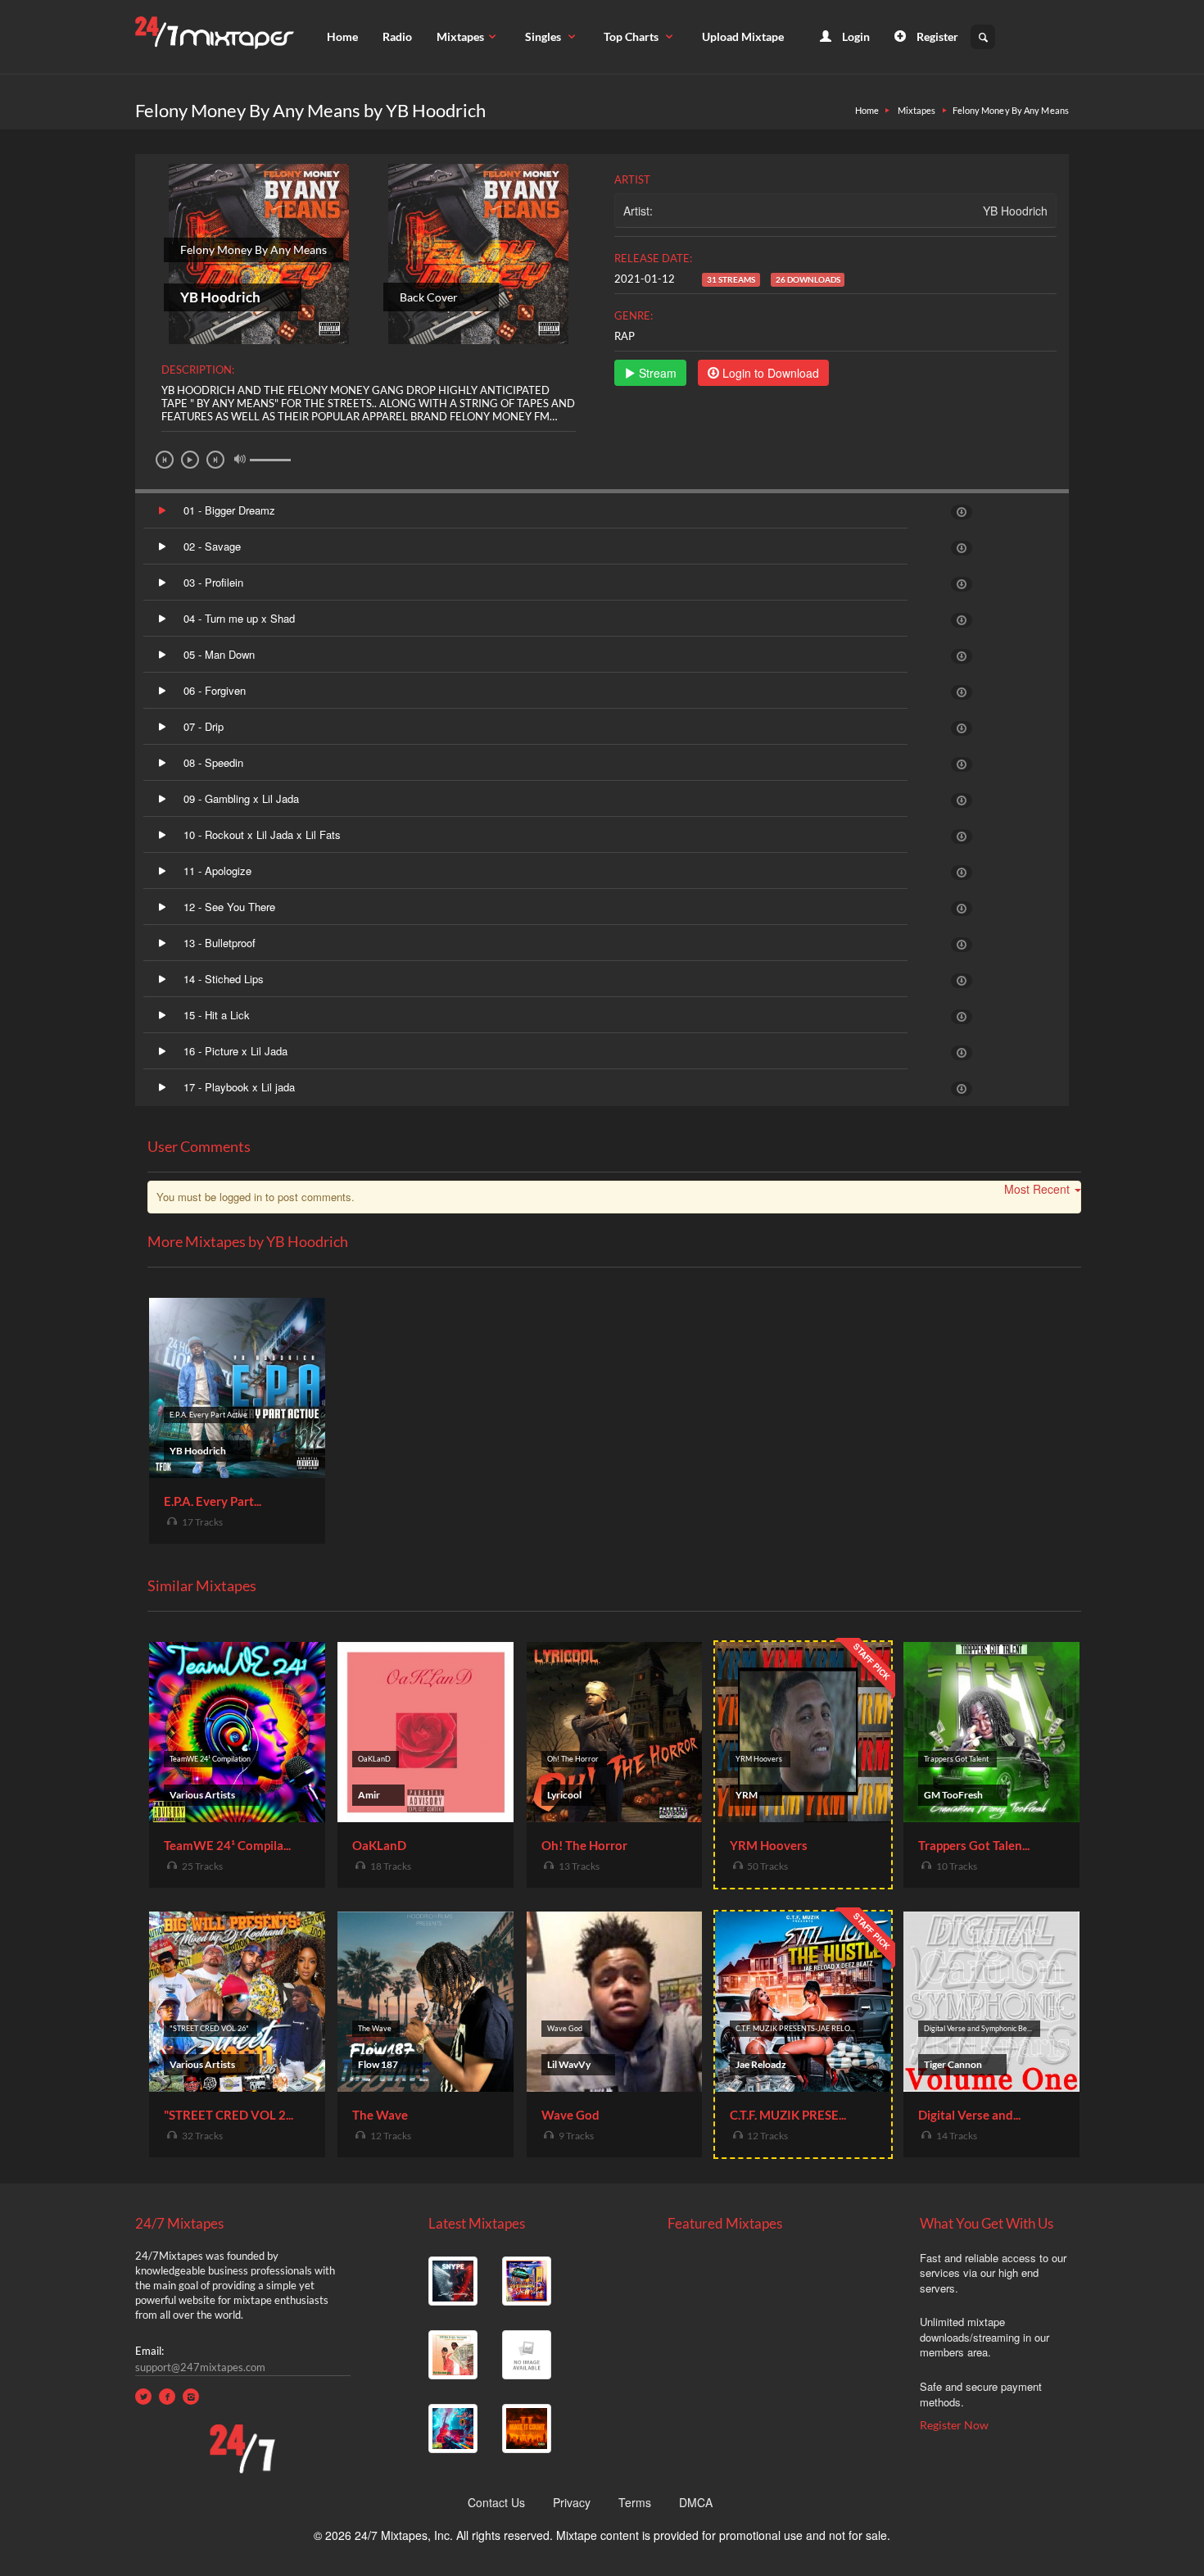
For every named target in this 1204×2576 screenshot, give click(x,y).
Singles (544, 36)
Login (855, 36)
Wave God (570, 2115)
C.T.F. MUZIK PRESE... (788, 2115)
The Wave (380, 2115)
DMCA (696, 2502)
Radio (397, 36)
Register (936, 36)
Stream (656, 373)
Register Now (954, 2425)
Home (342, 36)
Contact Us (496, 2502)
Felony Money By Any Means (1011, 110)
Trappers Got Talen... (974, 1845)
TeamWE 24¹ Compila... (227, 1845)
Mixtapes (460, 36)
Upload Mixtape (743, 36)
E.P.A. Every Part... (213, 1501)
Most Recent (1037, 1189)
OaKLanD (379, 1845)
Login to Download (769, 373)
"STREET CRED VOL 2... (229, 2115)
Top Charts (632, 36)
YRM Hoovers (769, 1845)
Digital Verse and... (969, 2115)
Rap (625, 336)
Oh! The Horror (584, 1845)
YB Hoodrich (1015, 211)
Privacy (572, 2502)
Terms (635, 2502)
